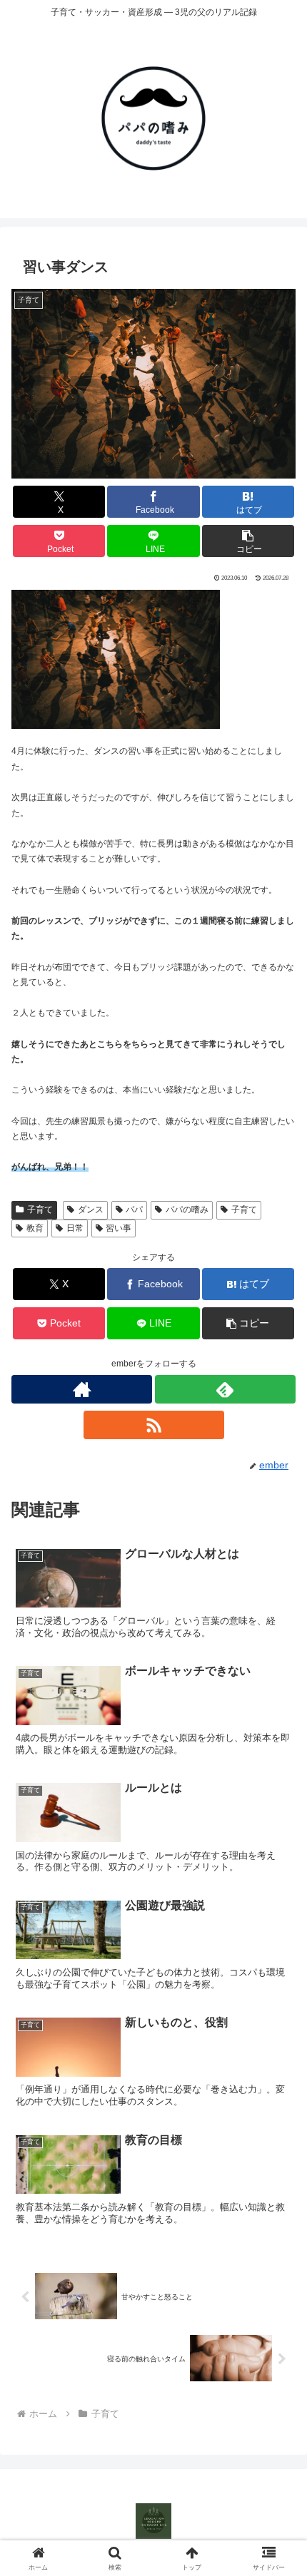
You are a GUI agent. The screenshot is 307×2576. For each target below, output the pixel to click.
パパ (134, 1210)
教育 (35, 1228)
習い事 (119, 1228)
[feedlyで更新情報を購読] (225, 1389)
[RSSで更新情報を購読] (154, 1425)
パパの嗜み (187, 1210)
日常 (75, 1228)
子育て (40, 1210)
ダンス (91, 1210)
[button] (248, 541)
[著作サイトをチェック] (82, 1389)
